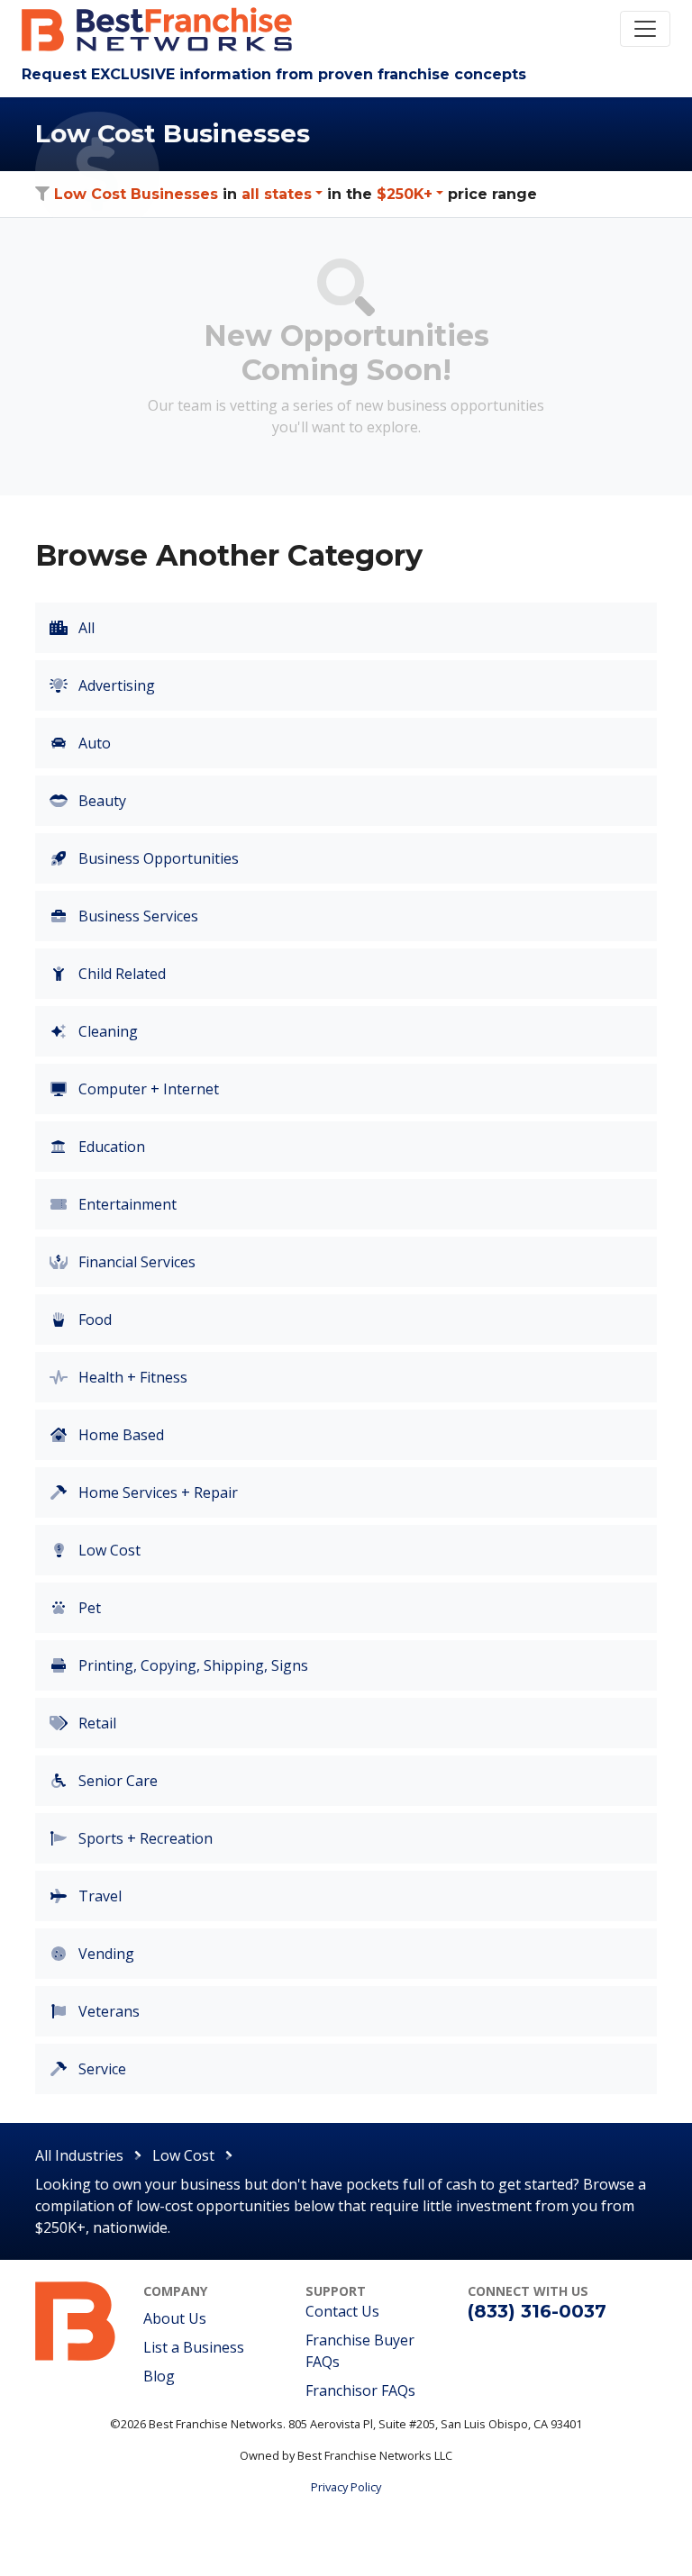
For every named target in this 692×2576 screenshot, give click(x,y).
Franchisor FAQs (360, 2390)
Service (100, 2069)
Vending (105, 1954)
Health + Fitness (131, 1377)
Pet (88, 1608)
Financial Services (135, 1262)
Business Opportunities (157, 858)
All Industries (79, 2155)
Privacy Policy (346, 2487)
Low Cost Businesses (136, 194)
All (85, 628)
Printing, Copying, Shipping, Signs (191, 1665)
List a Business (194, 2347)
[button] (282, 194)
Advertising (115, 685)
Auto (93, 743)
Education (110, 1147)
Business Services (137, 916)
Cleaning (106, 1031)
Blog (159, 2376)
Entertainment (126, 1204)
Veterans (107, 2011)
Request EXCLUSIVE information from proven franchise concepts (274, 74)
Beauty (100, 801)
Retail (96, 1723)
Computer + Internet (147, 1089)
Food (93, 1320)
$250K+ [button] (405, 194)
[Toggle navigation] (645, 29)
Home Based (119, 1435)
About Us (175, 2318)
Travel (98, 1896)
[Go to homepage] (76, 2319)
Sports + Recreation (144, 1838)
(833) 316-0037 (537, 2311)
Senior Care (116, 1781)
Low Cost (108, 1550)
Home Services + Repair (156, 1492)
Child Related (120, 974)
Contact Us (342, 2311)
